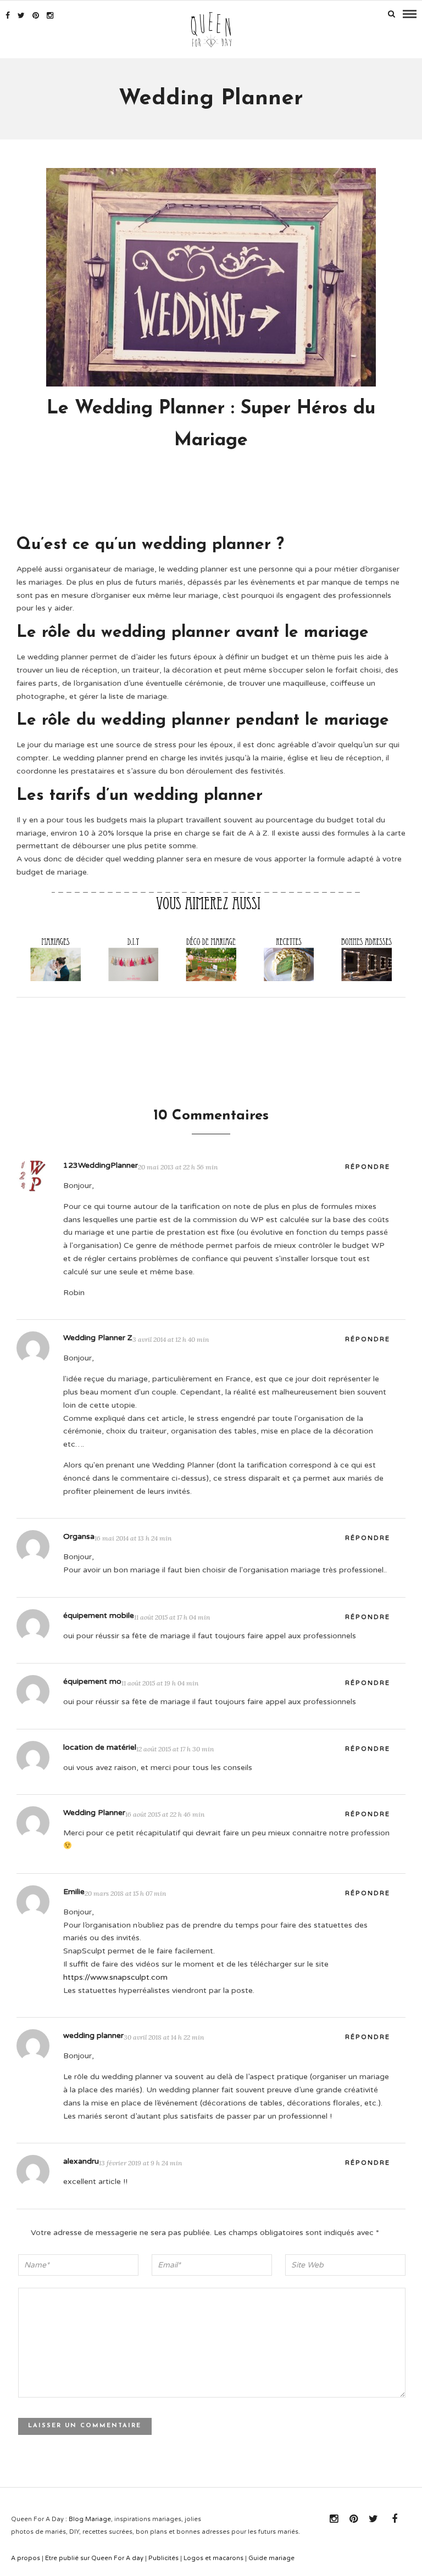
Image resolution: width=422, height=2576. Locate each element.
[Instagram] (50, 15)
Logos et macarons (213, 2558)
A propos (26, 2558)
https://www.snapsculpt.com (115, 1977)
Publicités (163, 2558)
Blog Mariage (90, 2519)
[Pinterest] (36, 15)
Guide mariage (271, 2558)
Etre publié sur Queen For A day (94, 2558)
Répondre (368, 1167)
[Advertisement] (216, 498)
